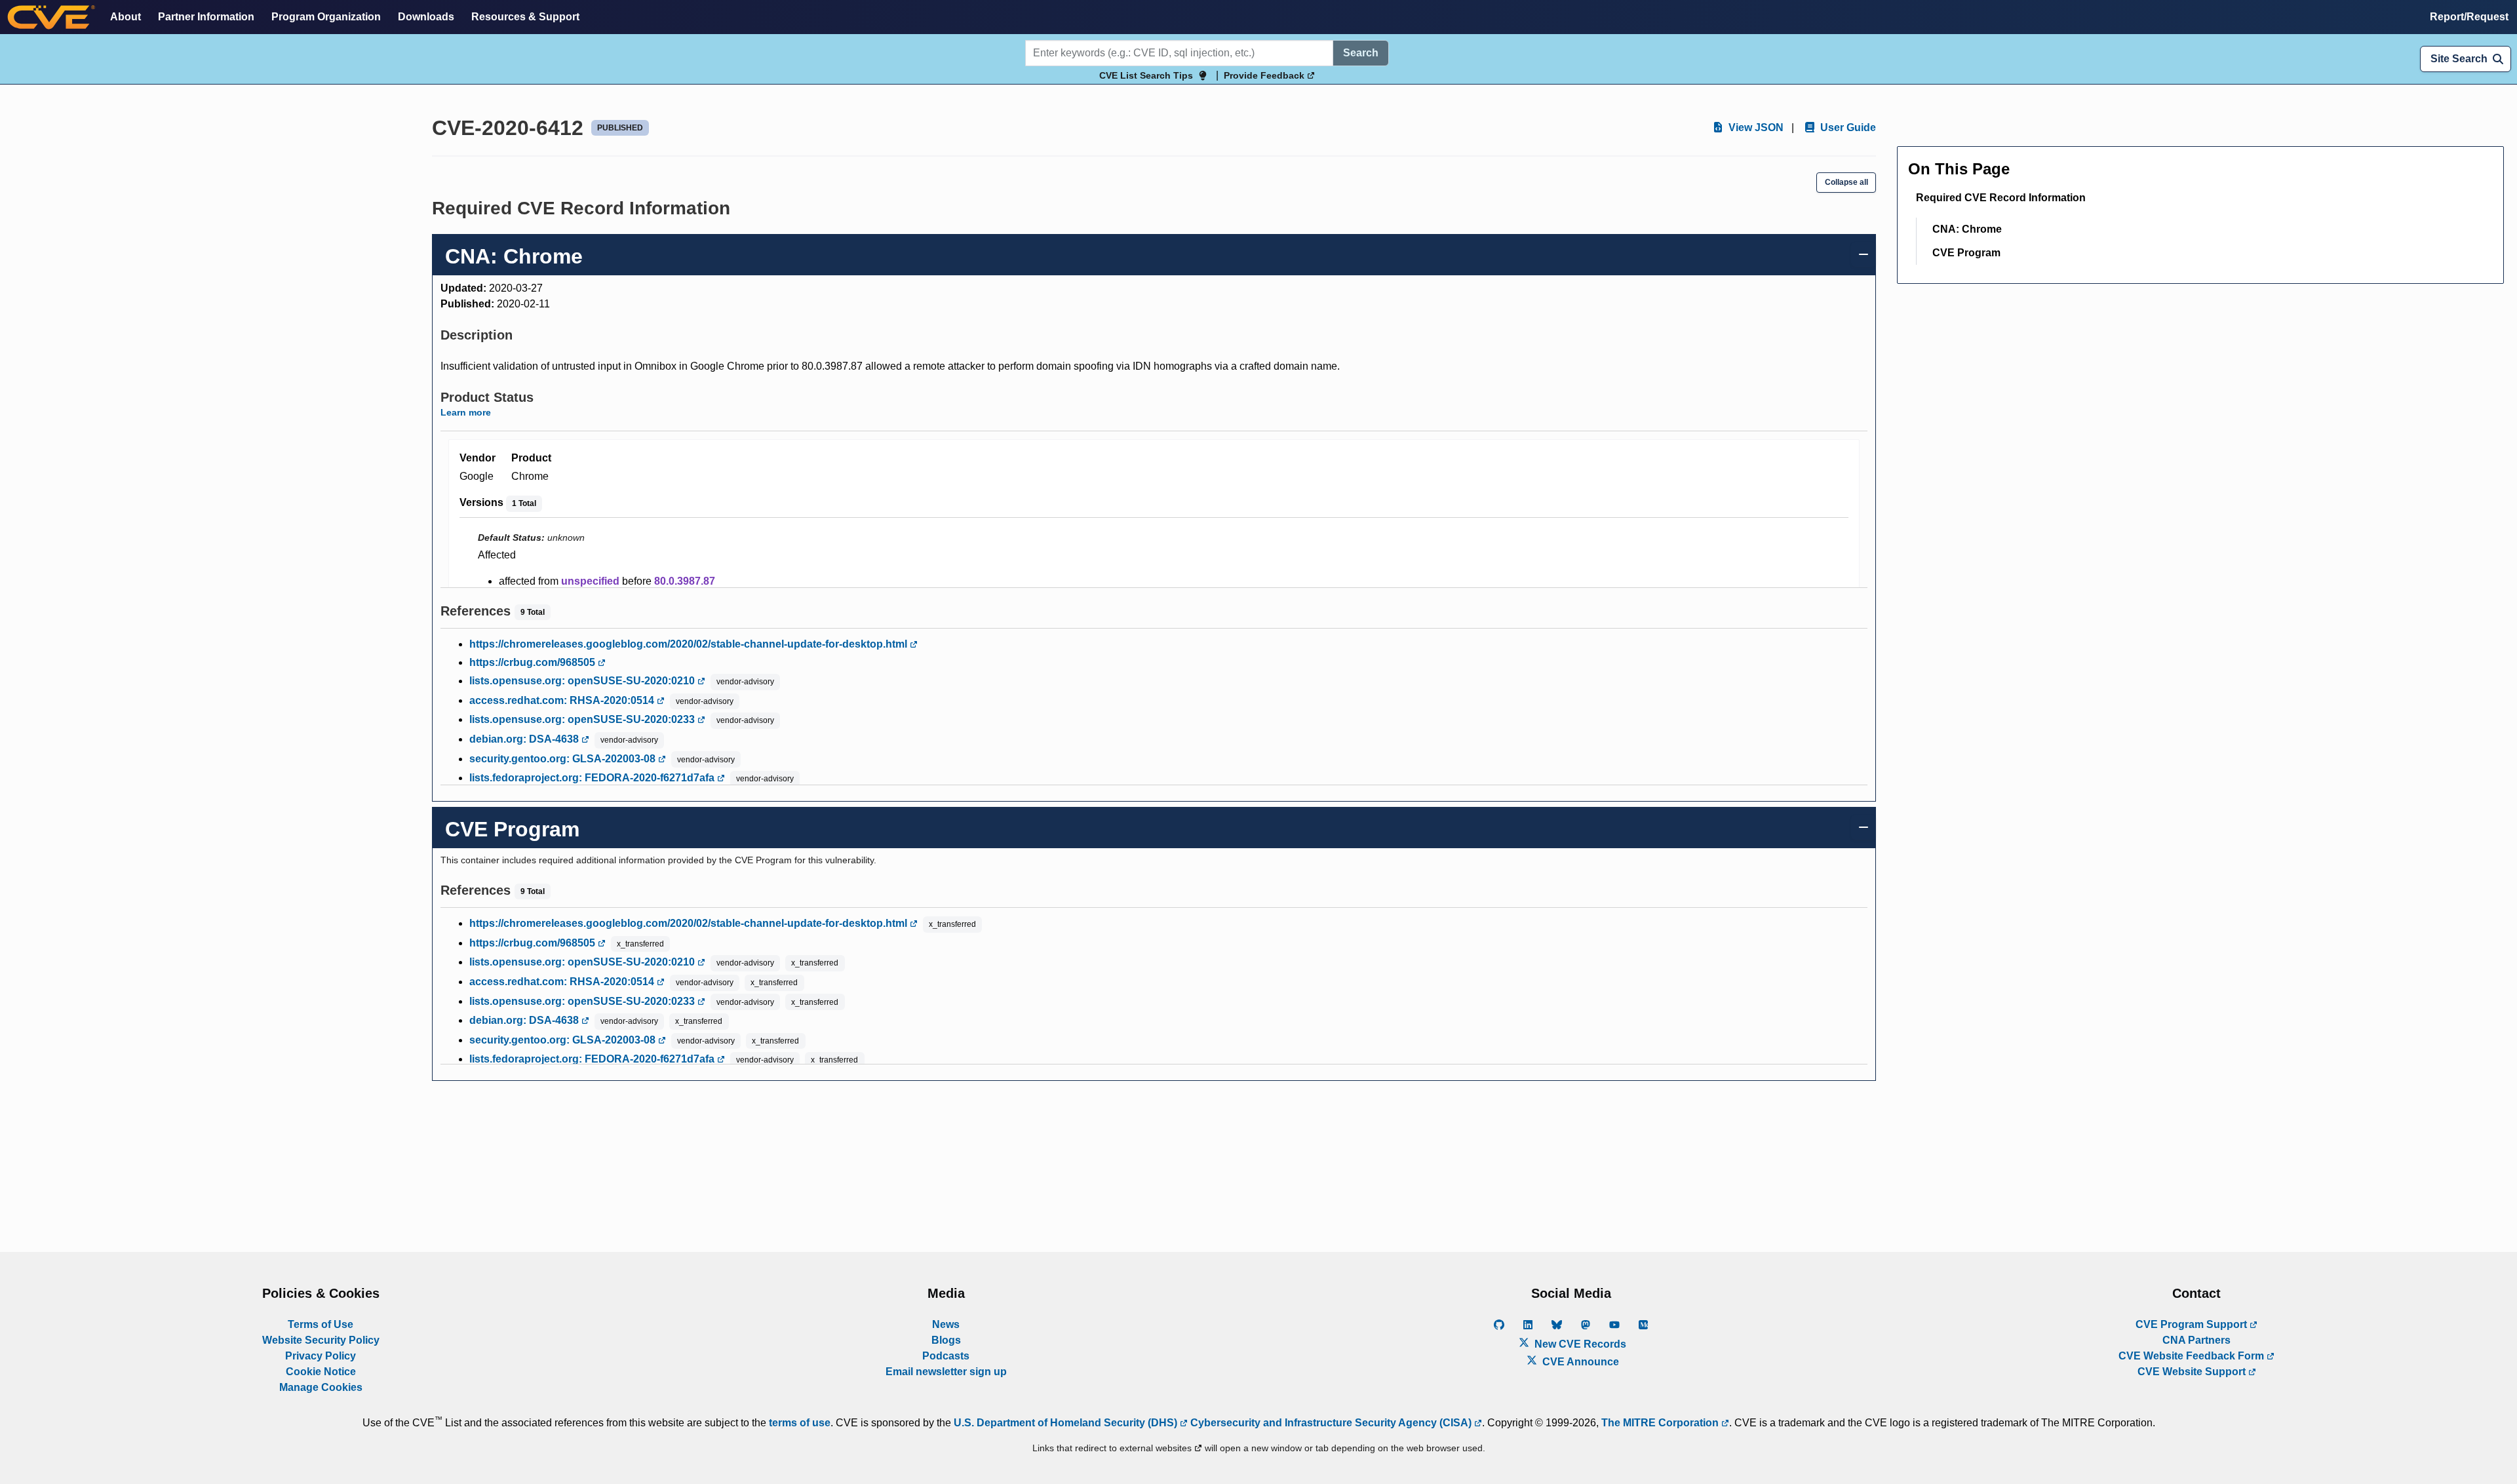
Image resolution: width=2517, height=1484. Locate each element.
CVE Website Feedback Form (2193, 1356)
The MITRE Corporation (1661, 1423)
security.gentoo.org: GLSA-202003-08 (564, 759)
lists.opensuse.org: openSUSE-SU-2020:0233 (583, 719)
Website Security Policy (321, 1340)
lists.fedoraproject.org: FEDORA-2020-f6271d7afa (593, 778)
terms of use (800, 1423)
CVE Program (1966, 253)
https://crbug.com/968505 (534, 662)
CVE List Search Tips (1146, 75)
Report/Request (2469, 17)
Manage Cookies (321, 1387)
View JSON (1755, 127)
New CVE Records (1579, 1344)
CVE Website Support (2193, 1372)
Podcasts (946, 1356)
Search (1361, 53)
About (126, 17)
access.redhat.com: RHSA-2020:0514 (563, 700)
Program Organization (326, 17)
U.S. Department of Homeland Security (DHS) (1067, 1423)
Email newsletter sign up (946, 1372)
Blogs (946, 1340)
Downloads (426, 17)
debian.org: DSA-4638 (525, 739)
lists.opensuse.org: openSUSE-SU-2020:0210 (583, 681)
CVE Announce (1579, 1362)
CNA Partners (2196, 1340)
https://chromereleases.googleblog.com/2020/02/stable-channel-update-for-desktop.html (690, 644)
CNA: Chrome (1967, 229)
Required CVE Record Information (2001, 198)
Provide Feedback (1265, 75)
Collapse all (1846, 182)
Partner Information (206, 17)
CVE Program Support (2193, 1324)
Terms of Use (321, 1324)
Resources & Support (525, 17)
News (946, 1324)
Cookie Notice (321, 1372)
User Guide (1847, 127)
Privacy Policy (321, 1356)
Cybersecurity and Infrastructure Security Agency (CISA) (1331, 1423)
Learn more (466, 412)
